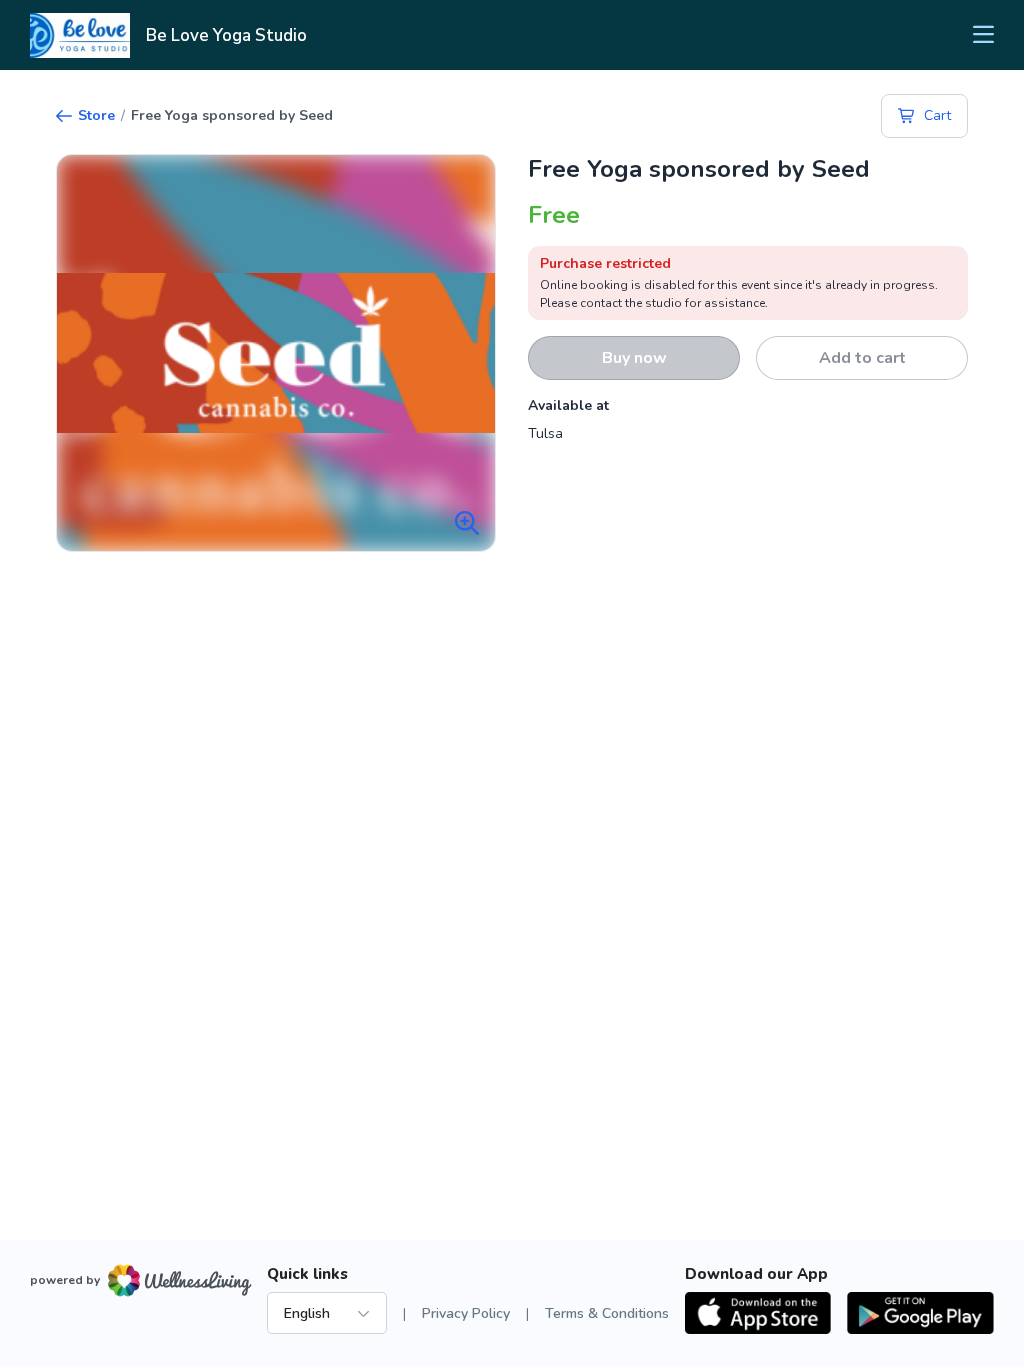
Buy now (634, 358)
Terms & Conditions (607, 1313)
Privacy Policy (466, 1313)
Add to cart (862, 358)
